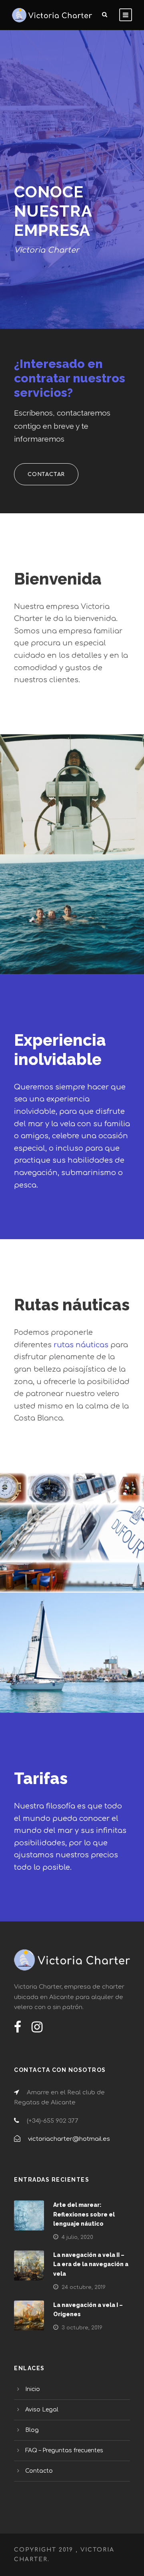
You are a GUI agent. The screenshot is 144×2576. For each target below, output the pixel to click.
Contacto (39, 2471)
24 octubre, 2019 (84, 2287)
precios (104, 1855)
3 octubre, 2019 (82, 2328)
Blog (32, 2430)
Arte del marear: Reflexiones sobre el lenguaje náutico (84, 2214)
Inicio (33, 2389)
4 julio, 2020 (77, 2237)
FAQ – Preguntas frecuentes (64, 2450)
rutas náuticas (81, 1345)
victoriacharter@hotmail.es (69, 2139)
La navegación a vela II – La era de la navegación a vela (91, 2265)
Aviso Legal (42, 2410)
